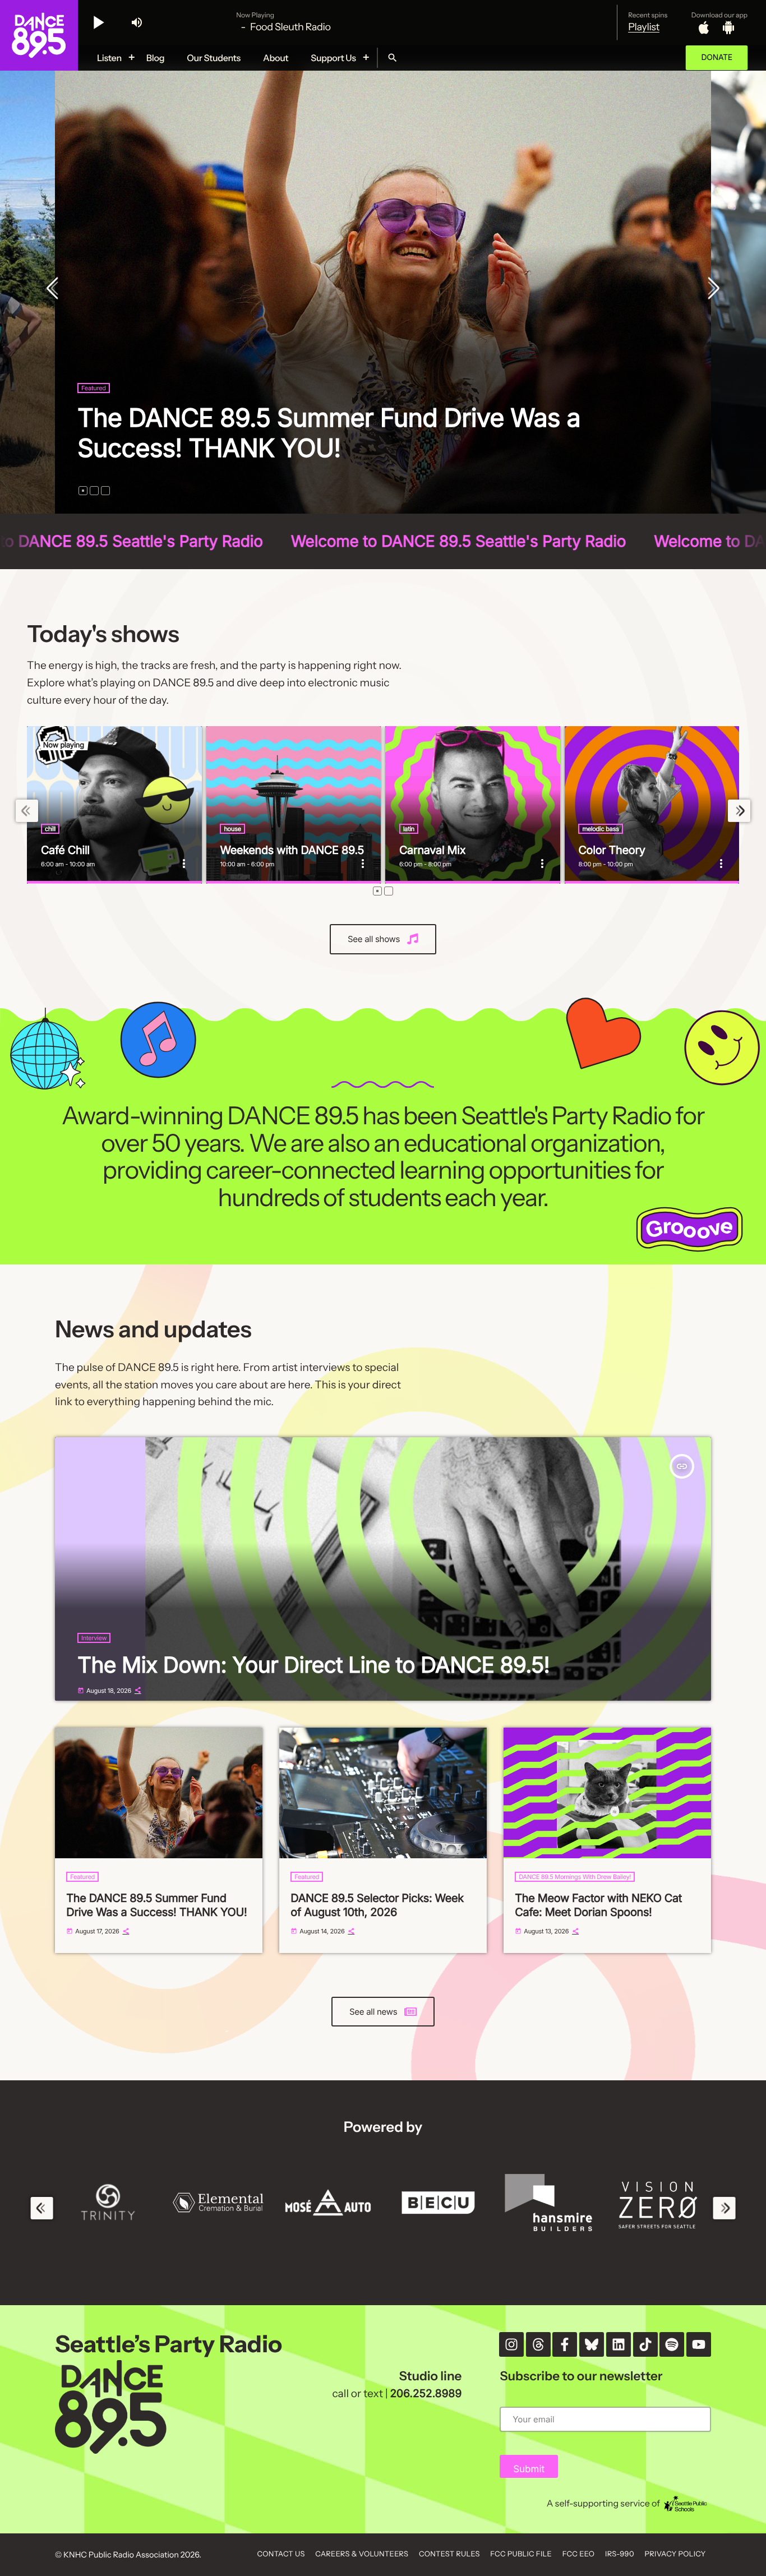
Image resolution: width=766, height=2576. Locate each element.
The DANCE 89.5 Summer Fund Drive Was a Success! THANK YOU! (156, 1905)
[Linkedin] (619, 2344)
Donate (717, 57)
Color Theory (612, 850)
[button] (83, 491)
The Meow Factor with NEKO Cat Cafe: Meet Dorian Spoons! (598, 1905)
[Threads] (538, 2344)
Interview (94, 1638)
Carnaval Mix (432, 850)
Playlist (644, 27)
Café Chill (65, 850)
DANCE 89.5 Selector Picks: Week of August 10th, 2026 (362, 433)
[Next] (711, 289)
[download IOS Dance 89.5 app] (704, 27)
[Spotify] (672, 2344)
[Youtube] (699, 2344)
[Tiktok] (645, 2344)
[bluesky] (592, 2344)
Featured (94, 388)
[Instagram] (511, 2344)
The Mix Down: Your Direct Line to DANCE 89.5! (313, 1665)
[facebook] (565, 2344)
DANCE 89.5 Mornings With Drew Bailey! (575, 1877)
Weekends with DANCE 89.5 (292, 850)
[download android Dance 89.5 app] (728, 27)
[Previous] (55, 289)
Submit (529, 2469)
